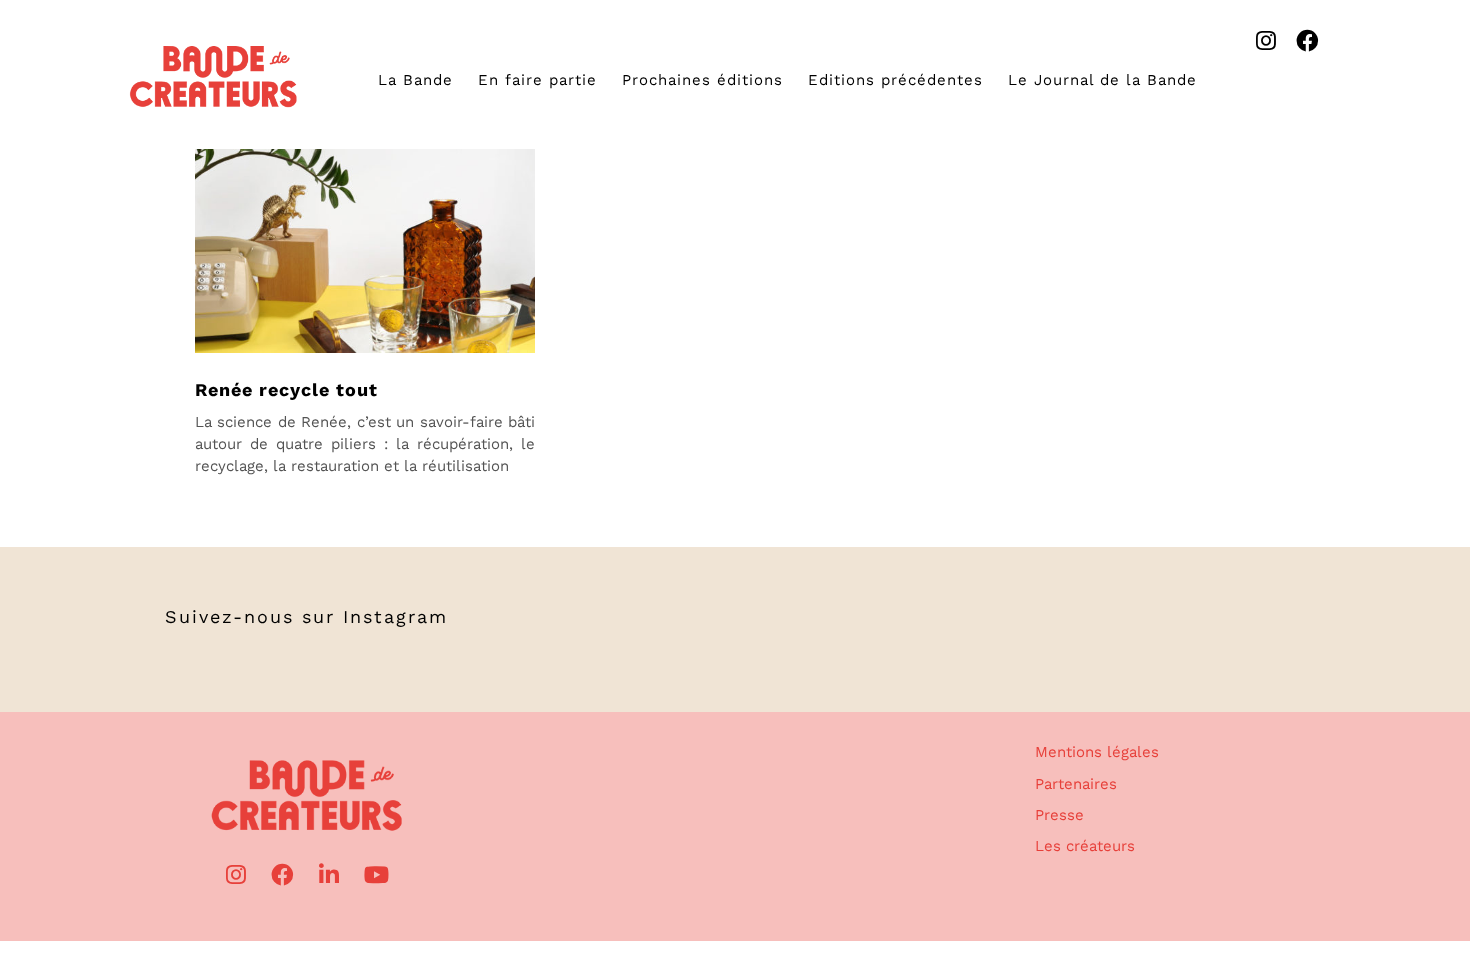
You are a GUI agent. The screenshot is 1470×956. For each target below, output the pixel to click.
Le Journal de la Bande (1102, 80)
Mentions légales (1097, 752)
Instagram (395, 616)
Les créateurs (1085, 846)
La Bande (415, 80)
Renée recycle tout (286, 389)
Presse (1059, 815)
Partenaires (1076, 784)
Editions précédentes (895, 80)
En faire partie (537, 80)
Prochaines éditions (702, 80)
